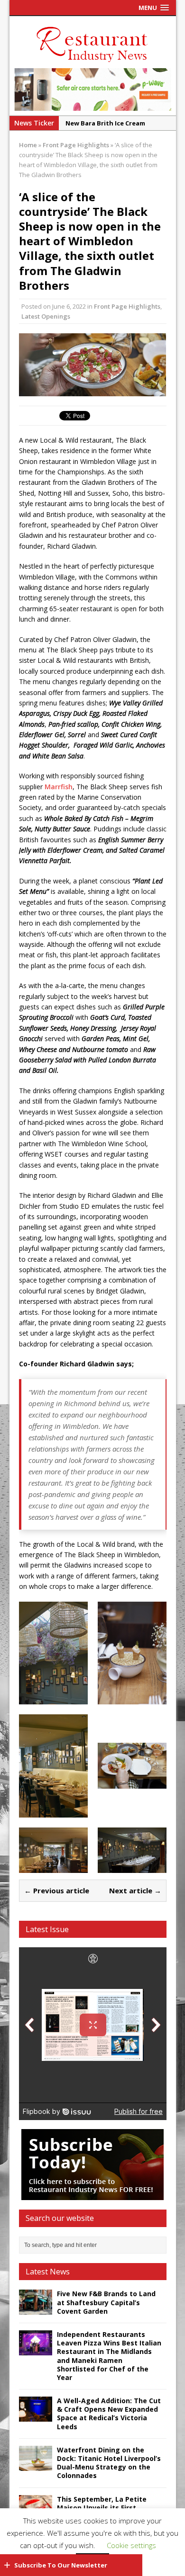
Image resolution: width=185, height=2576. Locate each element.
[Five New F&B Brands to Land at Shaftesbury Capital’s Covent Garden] (36, 2309)
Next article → (135, 1890)
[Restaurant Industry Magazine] (92, 63)
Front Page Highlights (127, 306)
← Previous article (57, 1890)
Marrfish (59, 787)
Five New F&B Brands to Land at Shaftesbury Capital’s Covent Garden (106, 2302)
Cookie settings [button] (131, 2545)
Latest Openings (46, 316)
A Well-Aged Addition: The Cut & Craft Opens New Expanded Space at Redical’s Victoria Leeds (109, 2414)
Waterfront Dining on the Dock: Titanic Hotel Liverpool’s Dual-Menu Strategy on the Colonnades (109, 2463)
